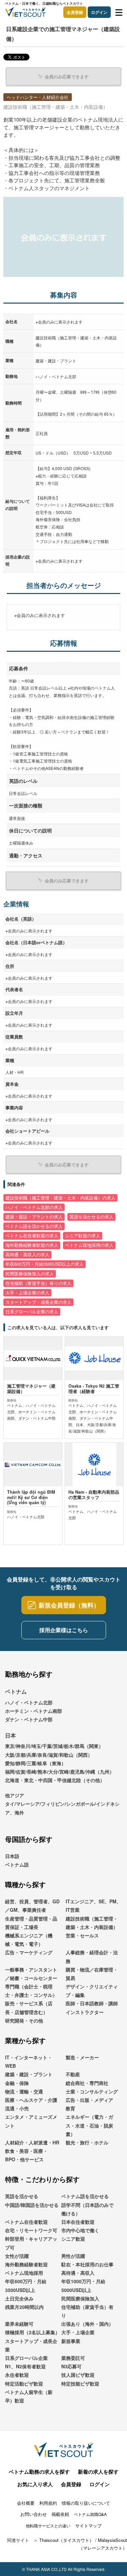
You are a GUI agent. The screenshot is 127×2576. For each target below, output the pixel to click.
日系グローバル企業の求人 (32, 1312)
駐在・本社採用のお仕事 (87, 2264)
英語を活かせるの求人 (91, 1217)
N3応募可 (71, 2366)
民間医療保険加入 (80, 2298)
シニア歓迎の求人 (83, 1236)
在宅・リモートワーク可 (31, 2230)
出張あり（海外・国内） (87, 2324)
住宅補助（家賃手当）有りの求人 (38, 1283)
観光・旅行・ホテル (87, 2142)
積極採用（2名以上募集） (33, 2332)
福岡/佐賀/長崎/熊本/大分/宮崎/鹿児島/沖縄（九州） (60, 1772)
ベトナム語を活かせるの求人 (34, 1226)
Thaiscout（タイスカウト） (67, 2540)
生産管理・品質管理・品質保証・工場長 (31, 1923)
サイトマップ (88, 2526)
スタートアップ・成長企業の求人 (38, 1302)
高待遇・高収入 (78, 2273)
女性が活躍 (17, 2256)
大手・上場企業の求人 (27, 1293)
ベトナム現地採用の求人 (89, 1245)
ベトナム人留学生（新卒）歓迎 (29, 2396)
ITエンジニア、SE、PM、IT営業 (93, 1905)
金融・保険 (17, 2083)
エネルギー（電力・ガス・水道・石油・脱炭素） (89, 2125)
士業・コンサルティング (92, 2091)
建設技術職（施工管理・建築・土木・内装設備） (92, 1923)
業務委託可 (73, 2358)
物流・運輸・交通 (24, 2091)
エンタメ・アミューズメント (31, 2121)
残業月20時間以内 (24, 2307)
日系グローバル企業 (26, 2358)
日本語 (12, 1856)
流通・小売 (17, 2108)
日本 (10, 1735)
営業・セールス (82, 1935)
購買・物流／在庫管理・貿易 (92, 1974)
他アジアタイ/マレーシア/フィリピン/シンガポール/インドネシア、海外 (62, 1804)
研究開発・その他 (24, 2020)
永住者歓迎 (17, 2375)
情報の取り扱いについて (86, 2503)
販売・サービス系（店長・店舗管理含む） (29, 2007)
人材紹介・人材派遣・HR (32, 2142)
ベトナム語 (17, 1864)
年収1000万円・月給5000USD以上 (83, 2285)
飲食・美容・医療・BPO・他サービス (26, 2155)
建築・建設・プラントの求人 (34, 1217)
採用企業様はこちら (64, 1630)
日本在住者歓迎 (78, 2222)
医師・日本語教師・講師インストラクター (92, 2007)
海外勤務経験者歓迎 (26, 2264)
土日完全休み (19, 2298)
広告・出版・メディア (89, 2100)
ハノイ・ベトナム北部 (29, 1702)
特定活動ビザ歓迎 (24, 2384)
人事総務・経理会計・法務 (92, 1956)
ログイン (99, 12)
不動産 (73, 2074)
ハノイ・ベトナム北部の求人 (34, 1207)
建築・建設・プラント (29, 2074)
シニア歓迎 (73, 2239)
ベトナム (16, 1691)
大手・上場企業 (78, 2332)
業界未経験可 (19, 2324)
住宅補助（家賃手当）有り (87, 2311)
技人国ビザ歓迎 (78, 2375)
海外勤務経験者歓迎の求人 (32, 1245)
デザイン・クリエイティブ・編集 (92, 1991)
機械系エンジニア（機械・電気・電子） (29, 1940)
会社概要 (26, 2503)
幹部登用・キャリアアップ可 (31, 2243)
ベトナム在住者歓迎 (26, 2222)
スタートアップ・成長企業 (31, 2345)
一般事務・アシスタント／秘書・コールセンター (31, 1974)
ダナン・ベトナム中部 (29, 1719)
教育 (70, 2108)
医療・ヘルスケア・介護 (31, 2100)
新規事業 (71, 2341)
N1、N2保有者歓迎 (25, 2366)
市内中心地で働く (80, 2230)
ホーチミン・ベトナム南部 (34, 1711)
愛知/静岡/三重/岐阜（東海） (36, 1763)
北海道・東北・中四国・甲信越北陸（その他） (55, 1780)
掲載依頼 (60, 2514)
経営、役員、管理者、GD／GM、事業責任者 (32, 1905)
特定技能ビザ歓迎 (80, 2384)
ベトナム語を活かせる (85, 2196)
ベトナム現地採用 (24, 2273)
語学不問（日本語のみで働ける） (87, 2209)
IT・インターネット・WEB (29, 2062)
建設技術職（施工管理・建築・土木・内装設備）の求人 (60, 1198)
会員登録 (75, 12)
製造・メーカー (82, 2057)
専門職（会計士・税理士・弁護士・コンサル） (31, 1991)
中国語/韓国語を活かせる (32, 2205)
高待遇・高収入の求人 (27, 1255)
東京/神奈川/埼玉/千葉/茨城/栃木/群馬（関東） (54, 1746)
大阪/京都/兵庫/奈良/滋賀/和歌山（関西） (49, 1755)
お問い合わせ (34, 2514)
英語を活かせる (22, 2196)
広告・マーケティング (29, 1952)
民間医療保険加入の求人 (30, 1274)
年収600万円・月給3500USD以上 (26, 2285)
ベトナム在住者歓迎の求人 (32, 1236)
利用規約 (48, 2503)
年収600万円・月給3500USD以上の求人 (45, 1264)
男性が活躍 (73, 2256)
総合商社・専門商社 (87, 2083)
